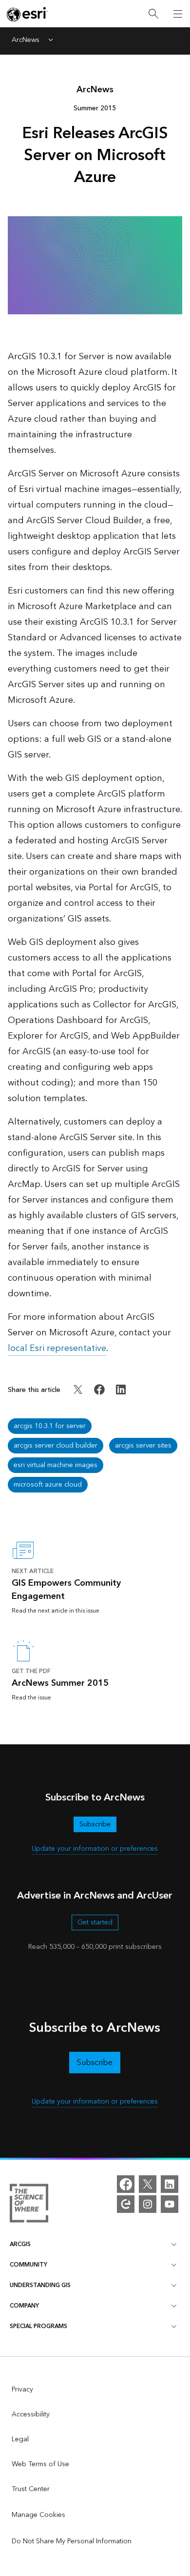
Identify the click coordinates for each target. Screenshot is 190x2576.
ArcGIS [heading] (20, 2244)
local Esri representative (57, 1348)
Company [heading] (24, 2306)
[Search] (153, 14)
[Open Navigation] (178, 14)
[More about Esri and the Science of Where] (29, 2205)
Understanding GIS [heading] (40, 2285)
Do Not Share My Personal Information (72, 2541)
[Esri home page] (27, 14)
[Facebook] (126, 2184)
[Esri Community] (126, 2204)
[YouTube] (170, 2204)
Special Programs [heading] (38, 2326)
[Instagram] (148, 2204)
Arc (95, 90)
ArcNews (26, 41)
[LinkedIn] (170, 2184)
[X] (148, 2184)
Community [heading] (28, 2265)
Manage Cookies (38, 2515)
